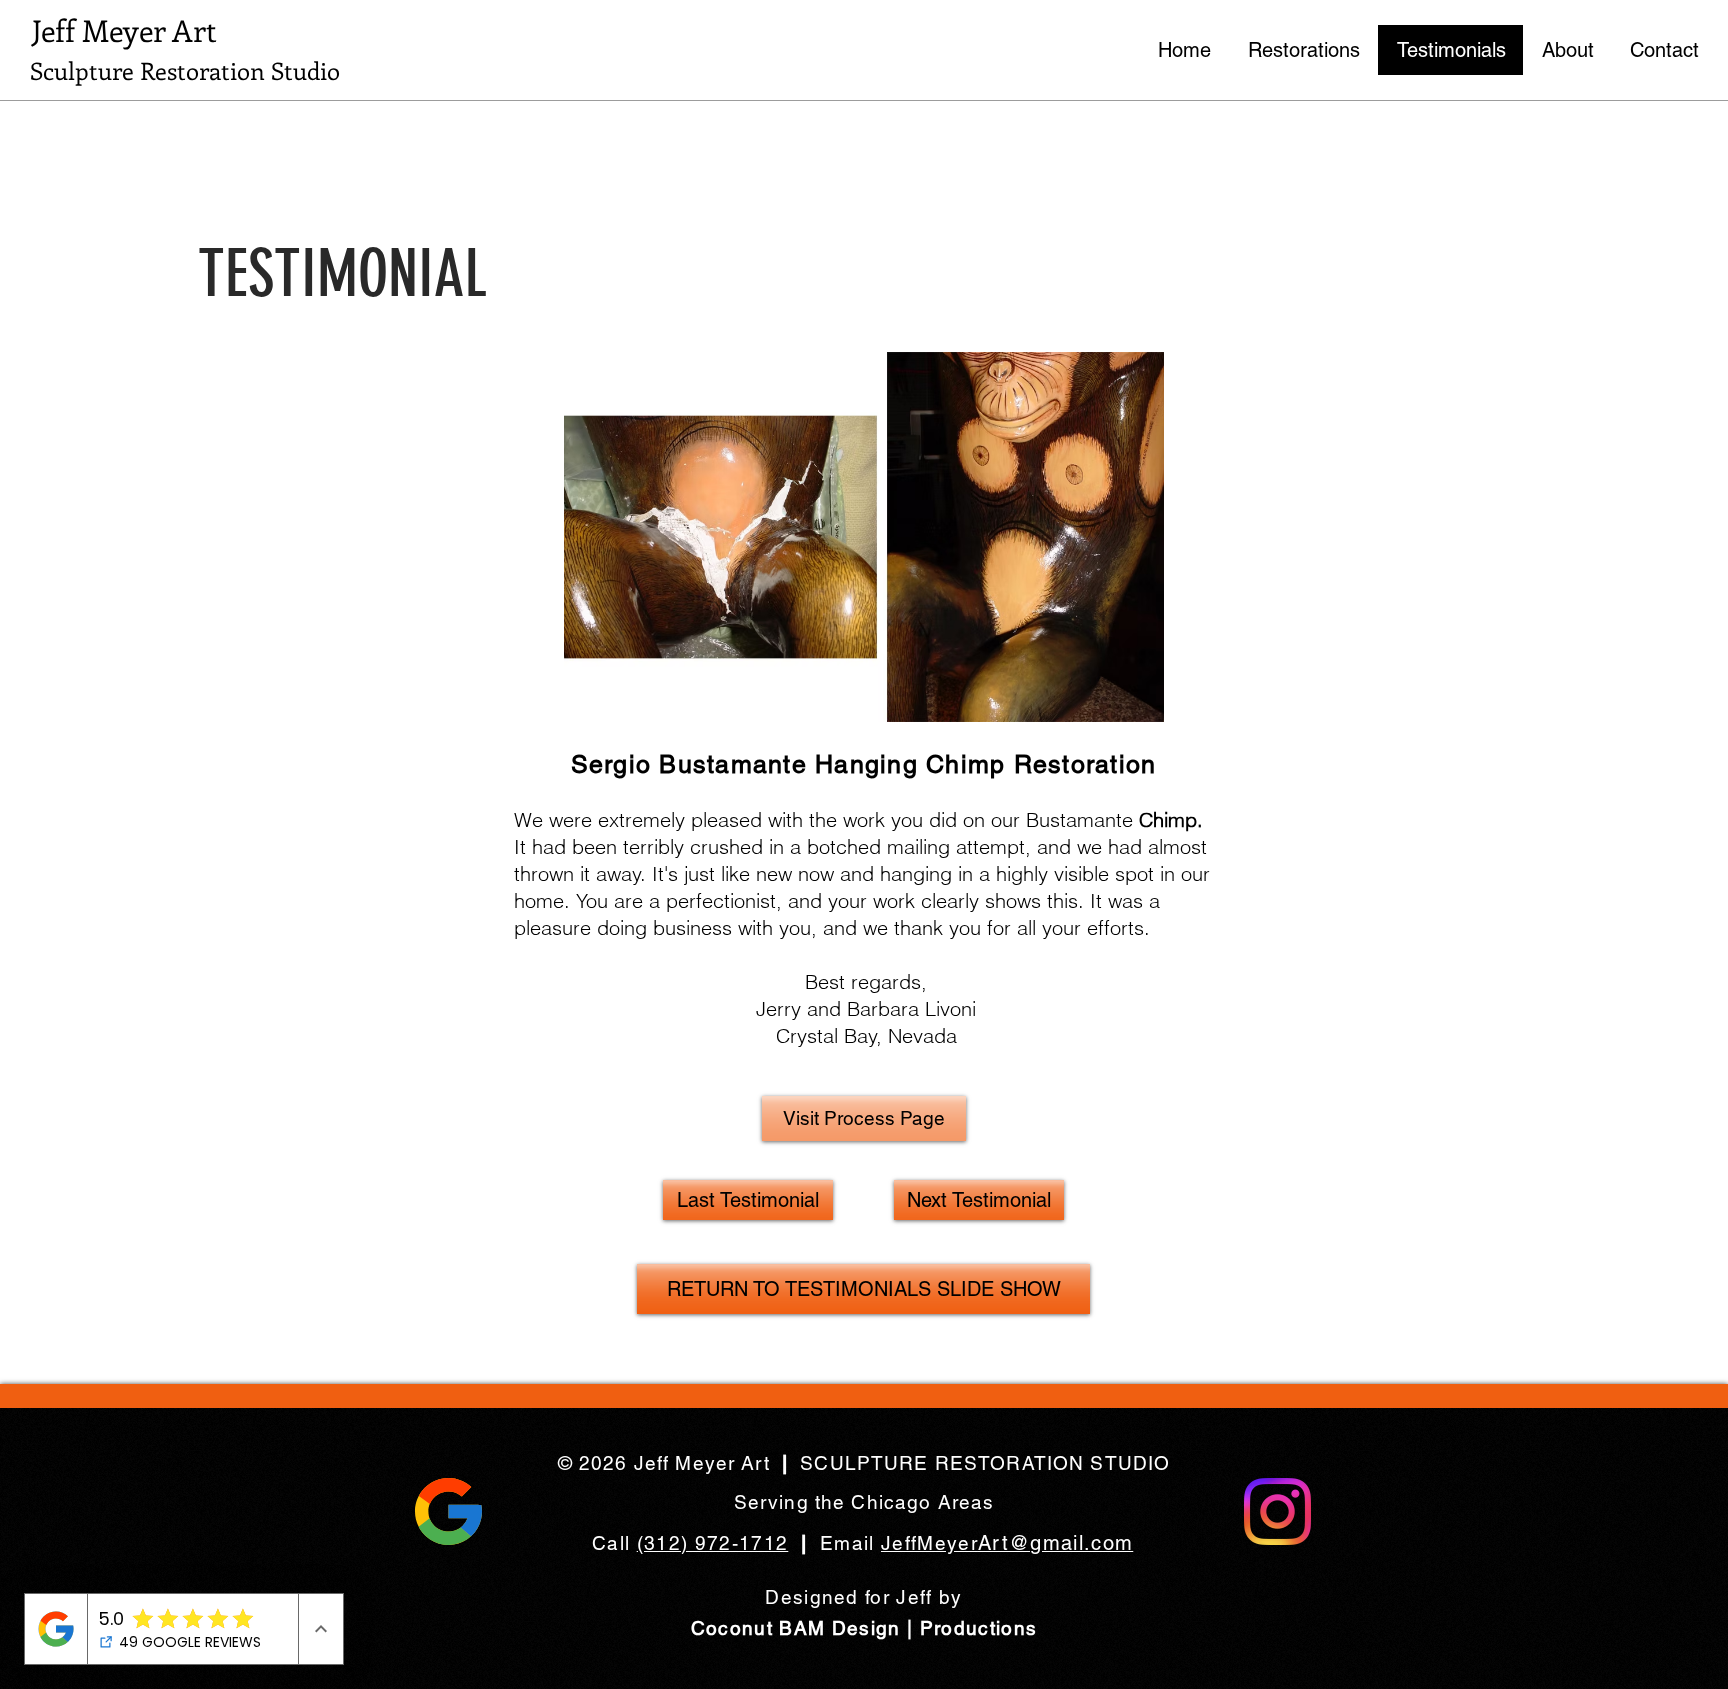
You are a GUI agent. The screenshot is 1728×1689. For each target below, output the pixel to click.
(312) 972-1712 (713, 1543)
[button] (189, 71)
